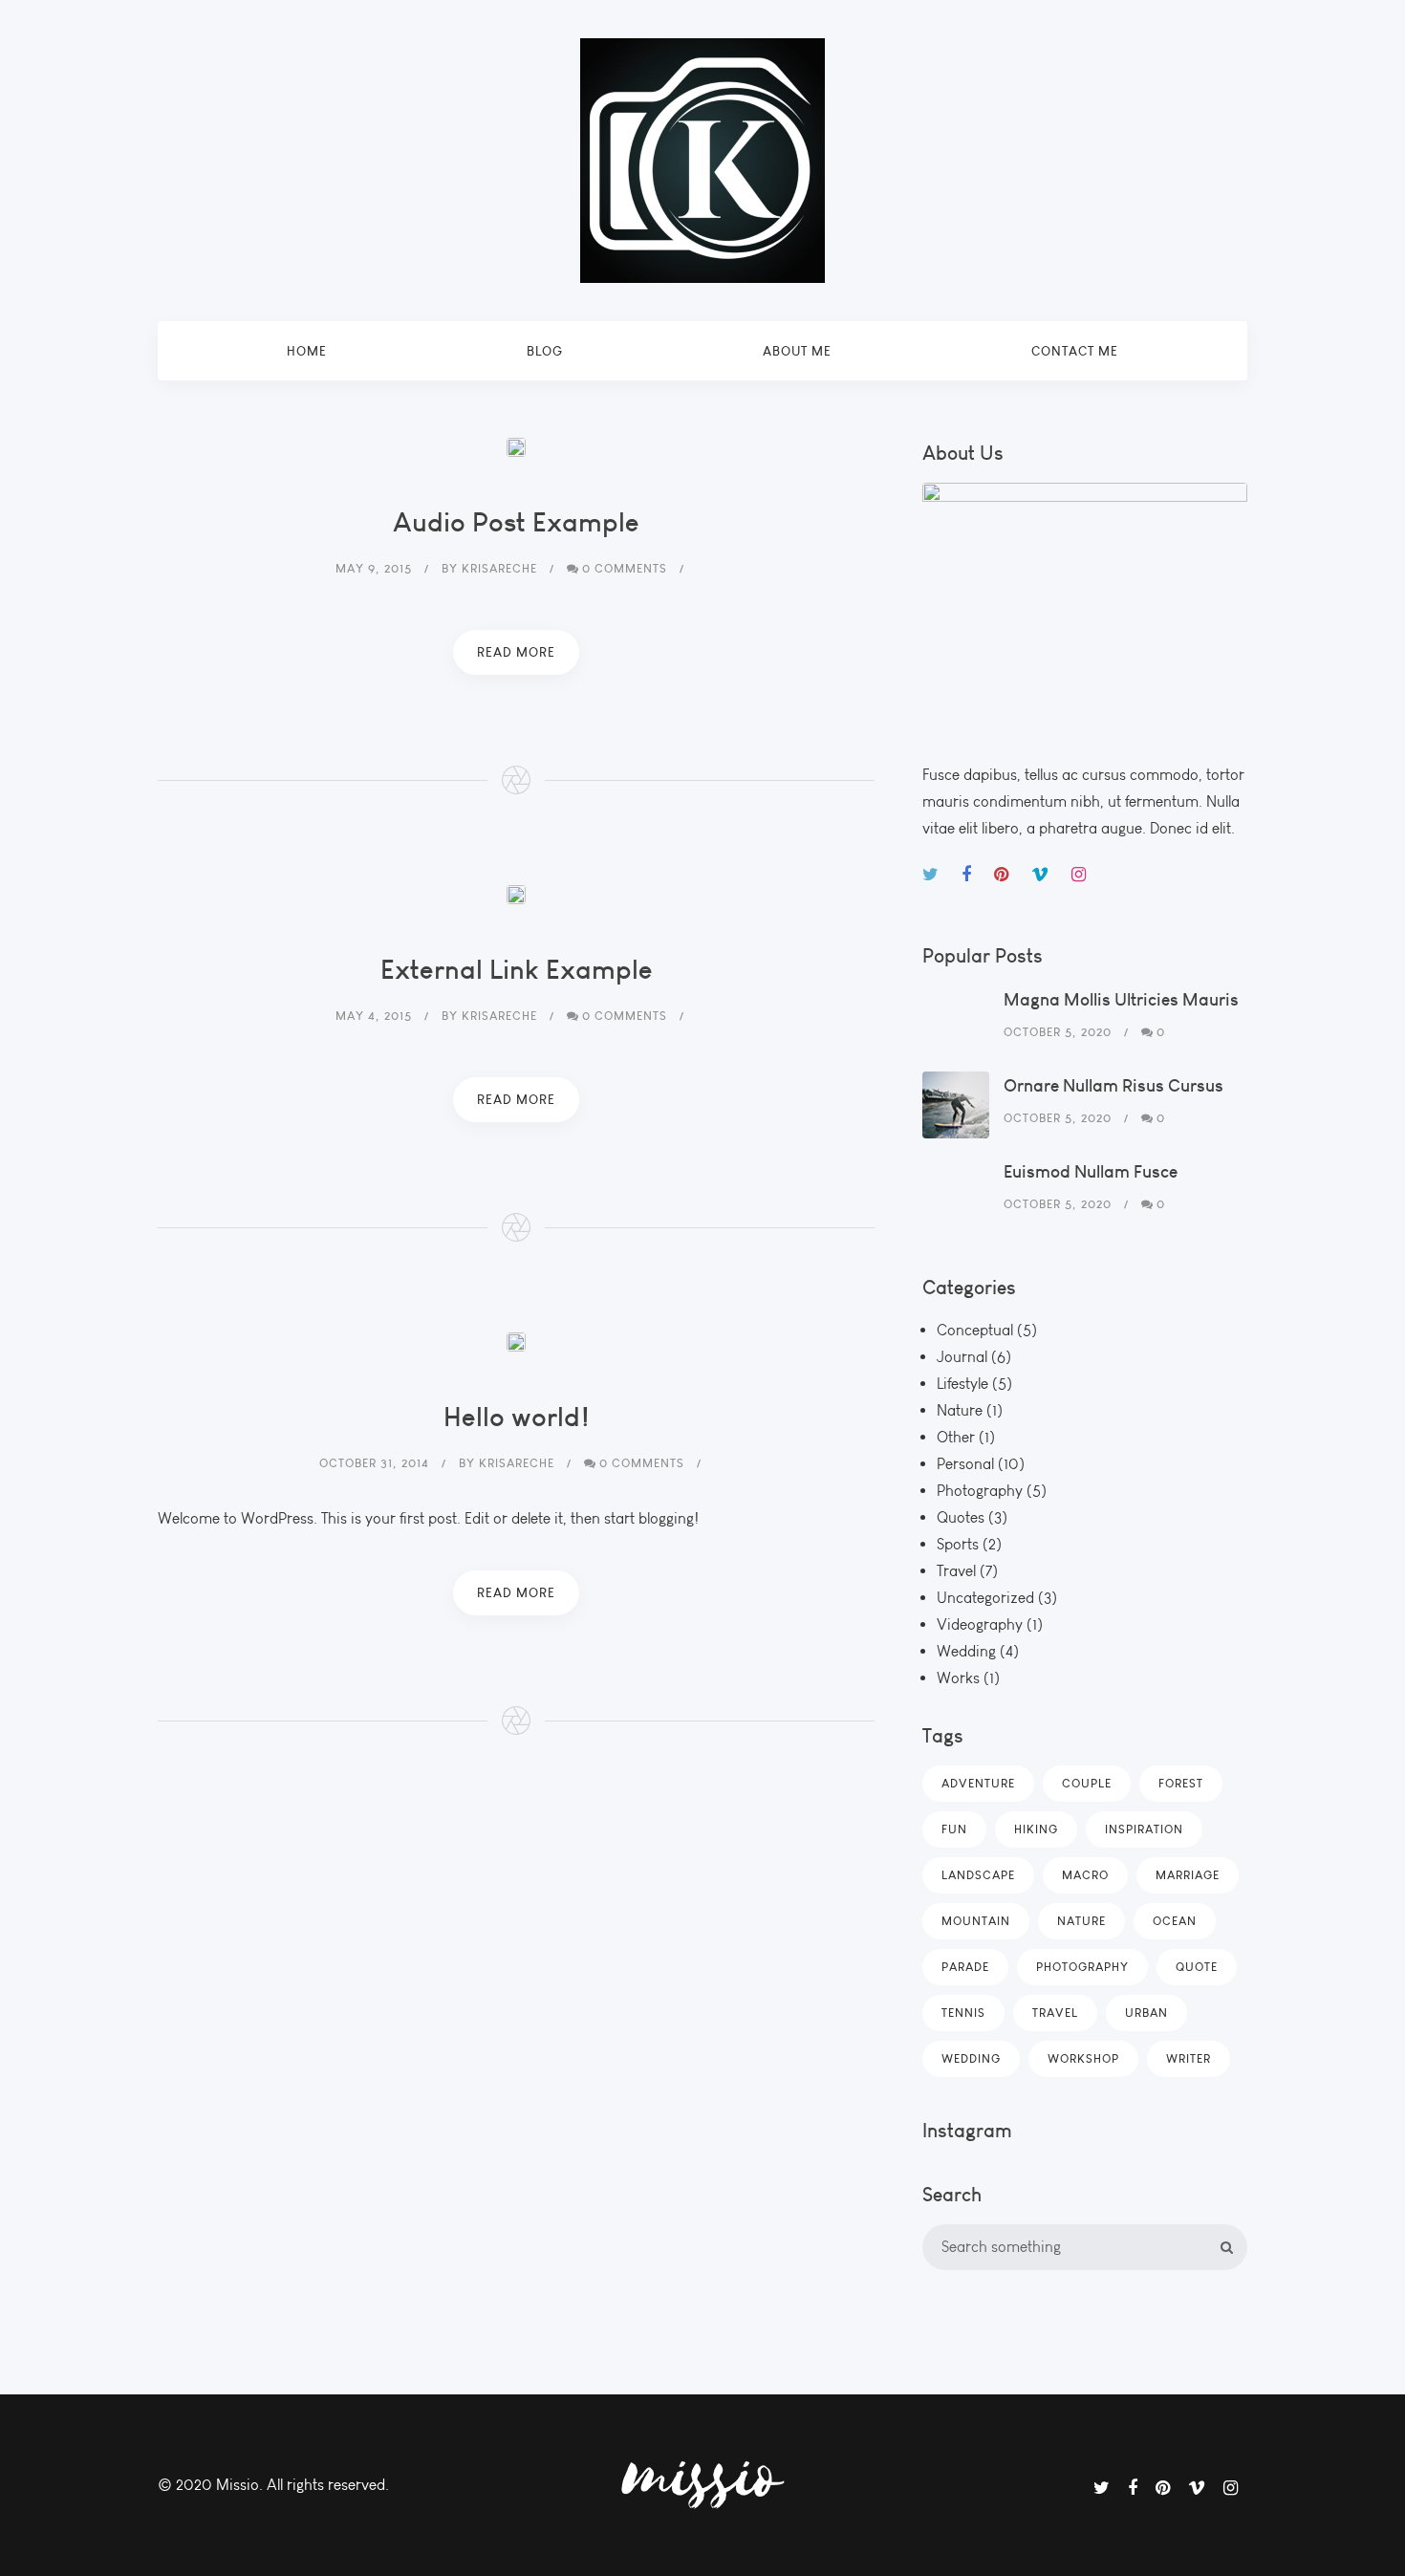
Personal (965, 1464)
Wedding (966, 1651)
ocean (1175, 1921)
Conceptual (975, 1330)
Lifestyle (962, 1384)
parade (965, 1967)
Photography (980, 1491)
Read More (516, 652)
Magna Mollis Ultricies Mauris (1121, 999)
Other (956, 1437)
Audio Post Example (516, 521)
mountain (976, 1921)
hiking (1036, 1829)
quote (1197, 1967)
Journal (962, 1357)
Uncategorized (985, 1598)
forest (1181, 1783)
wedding (971, 2058)
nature (1081, 1921)
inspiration (1144, 1829)
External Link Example (517, 969)
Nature (960, 1410)
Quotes (961, 1517)
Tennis (963, 2013)
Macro (1085, 1875)
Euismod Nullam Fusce (1091, 1171)
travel (1055, 2013)
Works (958, 1678)
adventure (978, 1783)
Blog (545, 351)
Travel (956, 1571)
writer (1189, 2058)
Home (307, 351)
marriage (1188, 1875)
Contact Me (1075, 351)
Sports (958, 1544)
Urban (1146, 2013)
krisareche (499, 568)
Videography (980, 1624)
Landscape (978, 1875)
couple (1087, 1783)
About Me (797, 351)
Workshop (1083, 2058)
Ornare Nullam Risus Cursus (1113, 1085)
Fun (954, 1829)
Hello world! (517, 1416)
